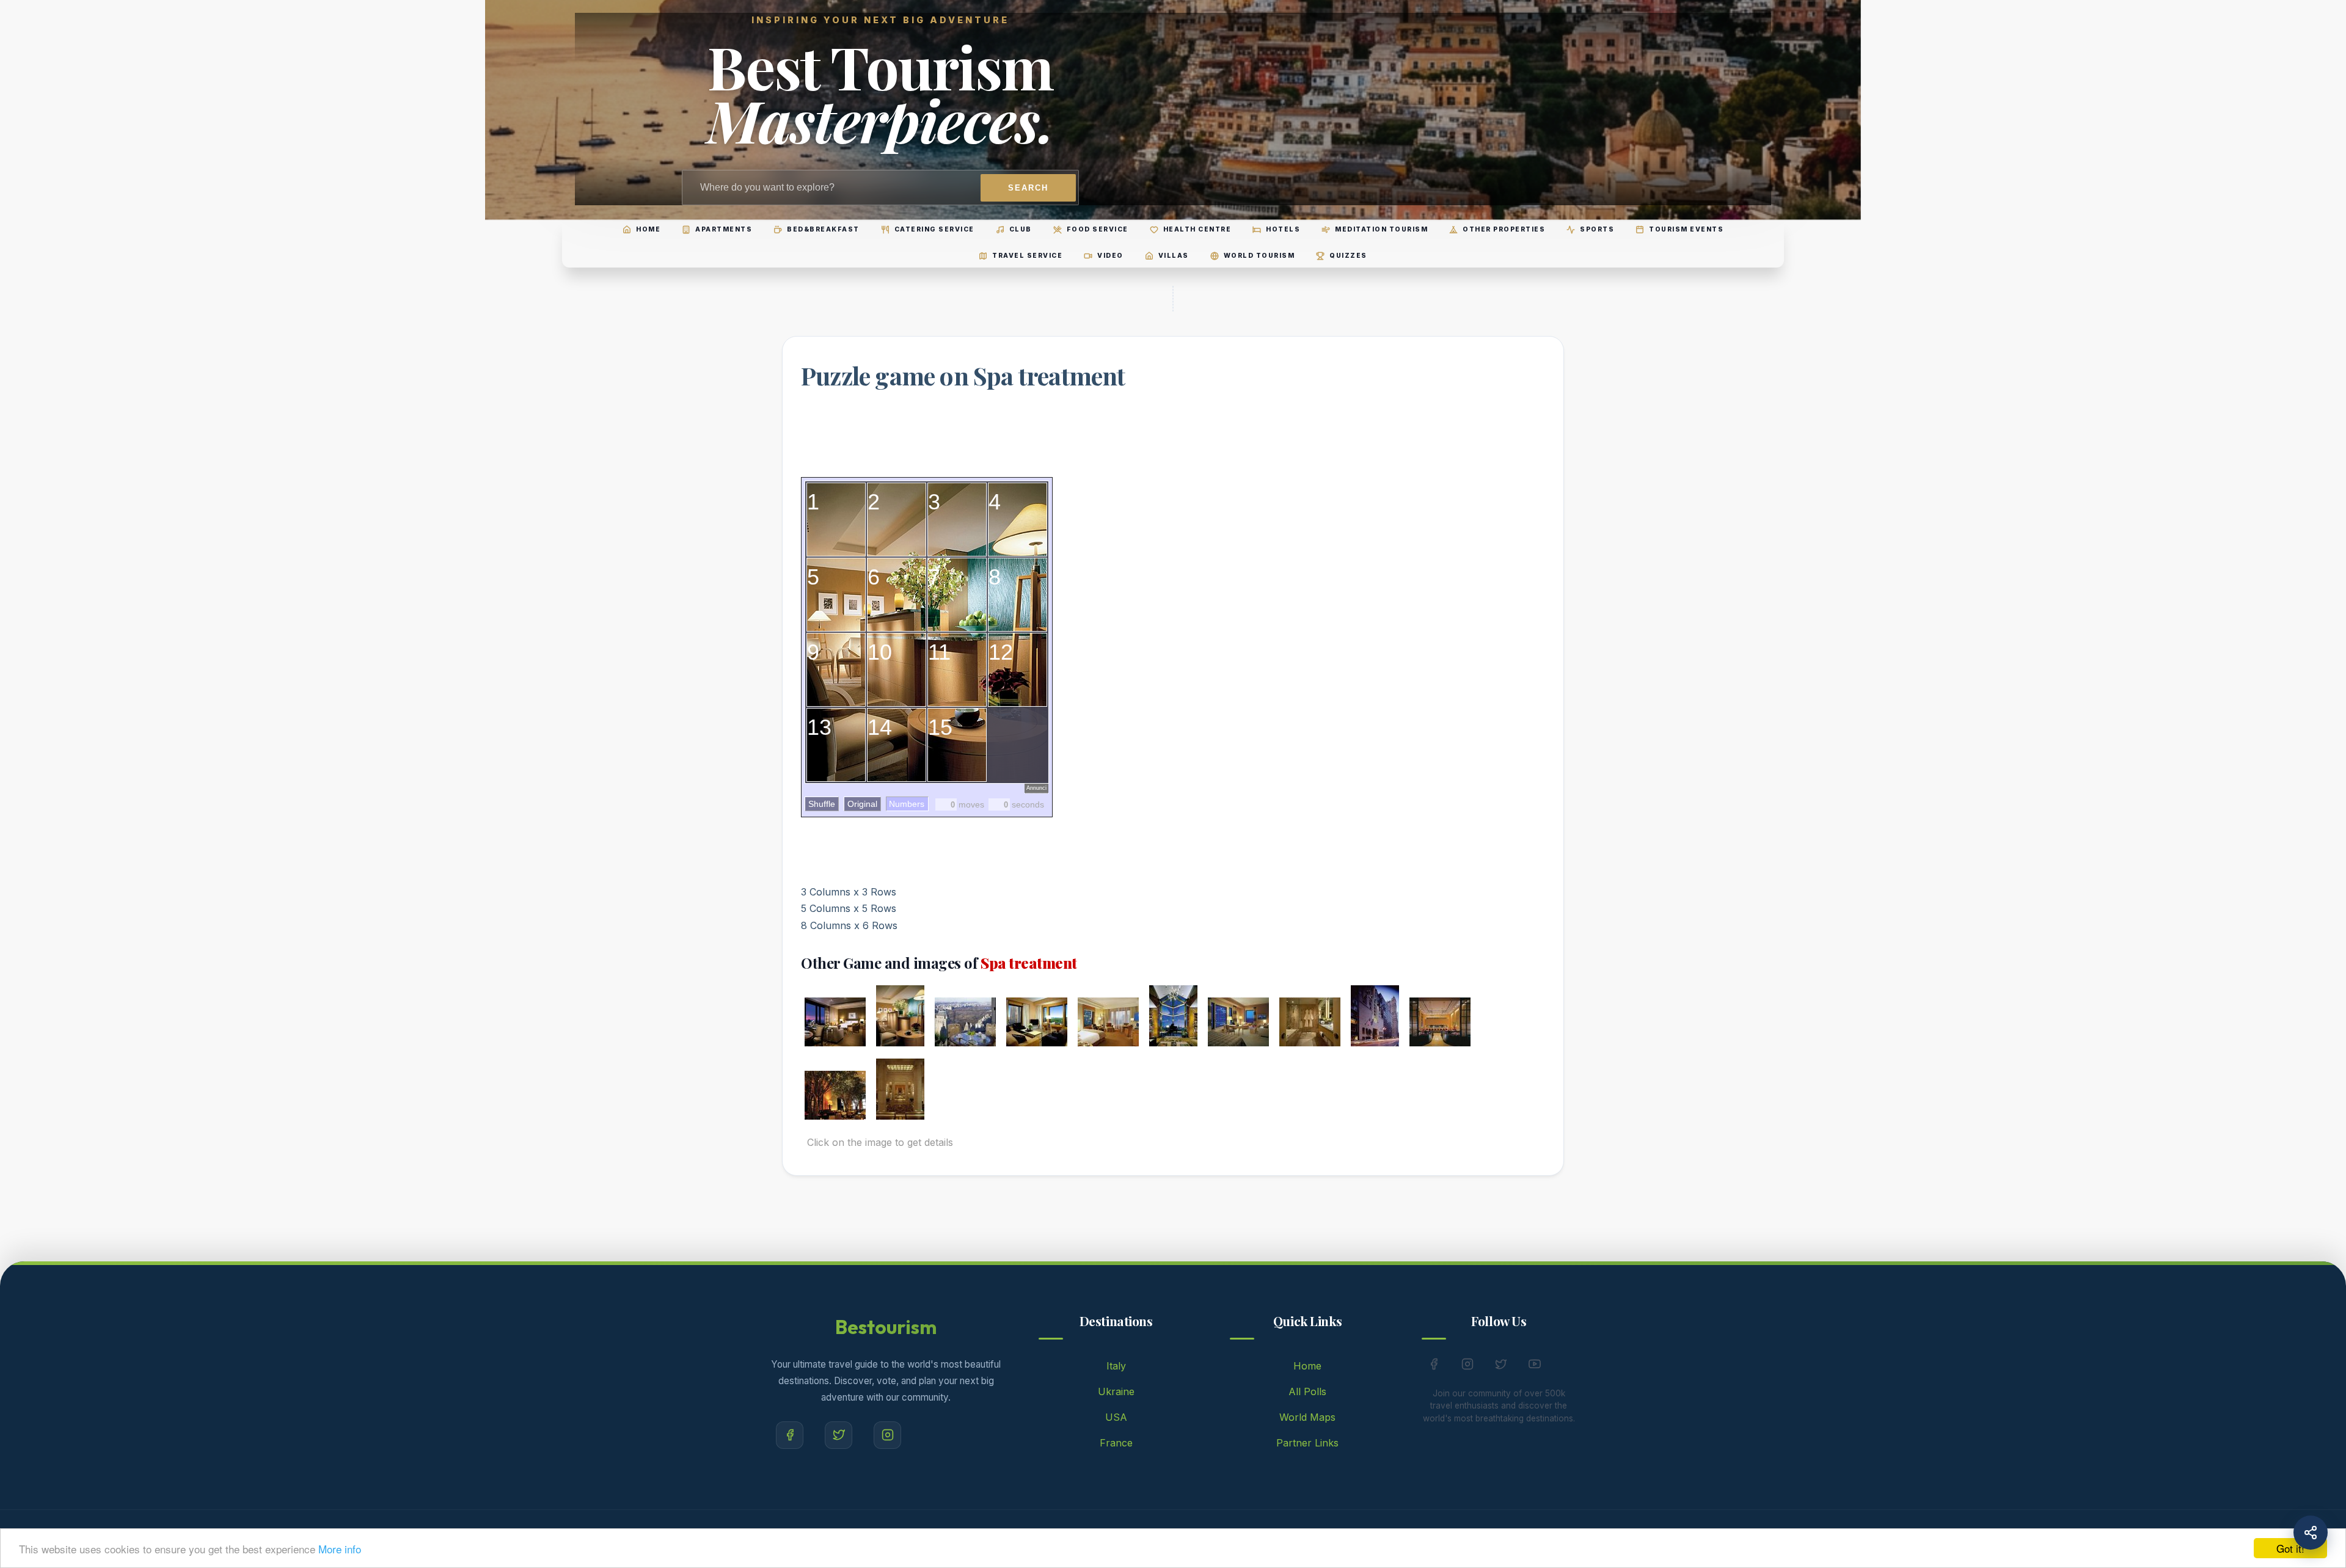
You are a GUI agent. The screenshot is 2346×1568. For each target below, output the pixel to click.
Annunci (1036, 788)
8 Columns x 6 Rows (849, 925)
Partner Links (1307, 1443)
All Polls (1307, 1391)
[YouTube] (1535, 1366)
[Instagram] (887, 1435)
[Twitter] (839, 1435)
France (1116, 1443)
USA (1116, 1417)
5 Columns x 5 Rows (849, 908)
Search (1028, 188)
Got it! (2290, 1548)
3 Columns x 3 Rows (849, 892)
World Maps (1307, 1417)
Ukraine (1116, 1391)
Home (1307, 1366)
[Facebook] (790, 1435)
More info (340, 1549)
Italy (1116, 1366)
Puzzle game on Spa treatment (963, 375)
